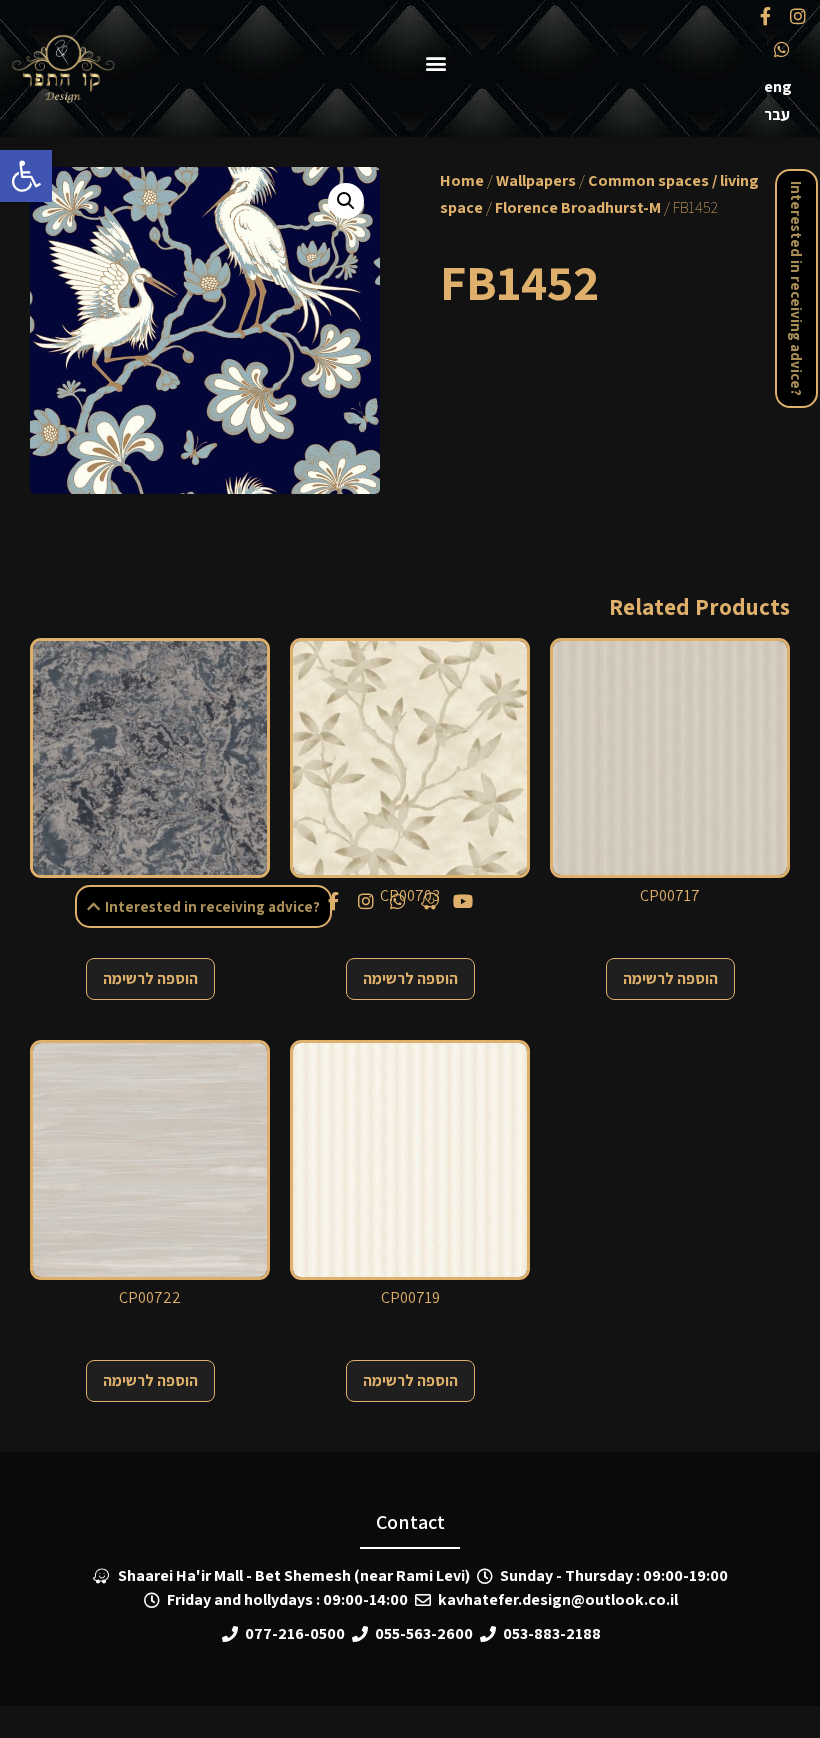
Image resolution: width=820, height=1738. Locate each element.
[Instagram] (798, 16)
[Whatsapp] (782, 48)
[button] (26, 176)
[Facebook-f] (765, 16)
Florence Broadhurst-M (578, 207)
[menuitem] (778, 87)
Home (462, 180)
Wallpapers (536, 180)
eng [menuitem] (778, 86)
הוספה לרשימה (150, 978)
